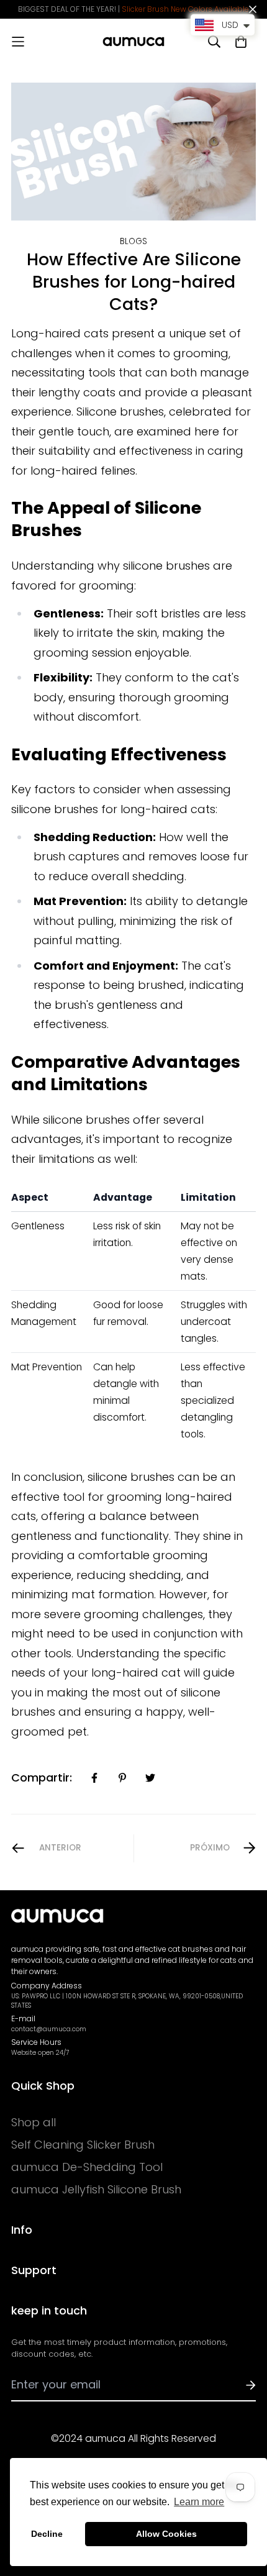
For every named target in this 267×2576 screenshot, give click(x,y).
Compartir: (42, 1777)
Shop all (34, 2123)
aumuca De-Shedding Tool (87, 2167)
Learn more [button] (199, 2502)
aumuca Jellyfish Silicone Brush (96, 2190)
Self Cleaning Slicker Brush (83, 2145)
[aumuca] (133, 42)
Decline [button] (47, 2534)
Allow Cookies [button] (166, 2534)
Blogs (133, 241)
